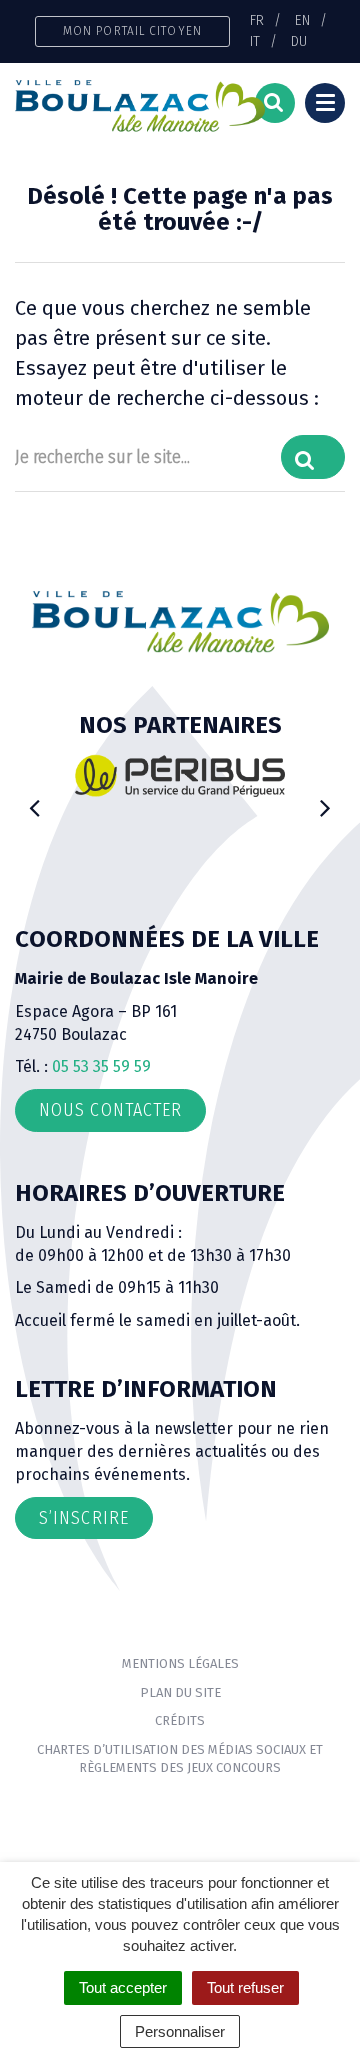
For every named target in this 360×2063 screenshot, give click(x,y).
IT (255, 41)
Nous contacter (110, 1110)
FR (257, 20)
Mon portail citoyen (132, 30)
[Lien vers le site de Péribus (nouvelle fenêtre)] (180, 775)
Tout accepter (123, 1987)
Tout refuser (245, 1987)
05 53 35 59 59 (101, 1066)
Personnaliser (180, 2031)
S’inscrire (84, 1518)
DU (299, 41)
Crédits (180, 1720)
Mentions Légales (180, 1663)
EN (302, 20)
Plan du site (180, 1692)
